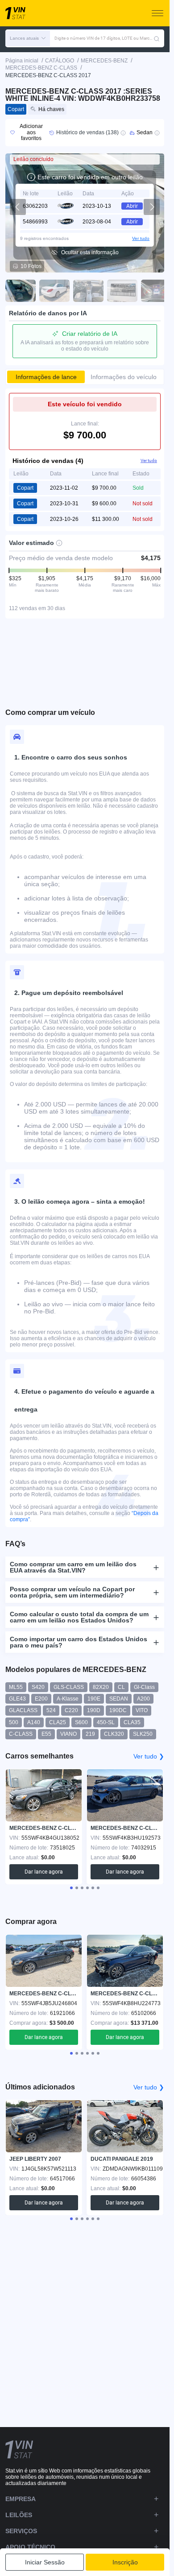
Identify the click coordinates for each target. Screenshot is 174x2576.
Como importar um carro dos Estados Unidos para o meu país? (79, 1642)
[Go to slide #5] (156, 291)
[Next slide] (152, 207)
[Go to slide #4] (122, 291)
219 (90, 1734)
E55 (46, 1734)
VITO (142, 1710)
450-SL (106, 1722)
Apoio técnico (30, 2547)
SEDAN (119, 1699)
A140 (34, 1722)
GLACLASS (23, 1710)
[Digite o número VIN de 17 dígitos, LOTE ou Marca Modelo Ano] (157, 38)
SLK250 (143, 1734)
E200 (41, 1699)
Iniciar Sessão (45, 2562)
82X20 (101, 1687)
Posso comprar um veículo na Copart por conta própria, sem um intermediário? (72, 1592)
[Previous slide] (18, 207)
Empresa (21, 2499)
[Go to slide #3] (88, 291)
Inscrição (125, 2562)
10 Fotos (31, 266)
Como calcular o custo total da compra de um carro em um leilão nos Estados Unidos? (79, 1617)
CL (121, 1687)
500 (14, 1722)
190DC (118, 1710)
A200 (143, 1699)
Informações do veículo (124, 377)
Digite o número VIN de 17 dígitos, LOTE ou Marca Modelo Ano (104, 38)
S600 (81, 1722)
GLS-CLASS (69, 1687)
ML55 (16, 1687)
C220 (71, 1710)
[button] (28, 38)
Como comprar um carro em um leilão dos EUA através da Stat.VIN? (73, 1567)
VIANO (68, 1734)
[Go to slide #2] (54, 291)
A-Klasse (68, 1699)
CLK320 (114, 1734)
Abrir (132, 206)
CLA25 (58, 1722)
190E (94, 1699)
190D (94, 1710)
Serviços (21, 2531)
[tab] (71, 1888)
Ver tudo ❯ (149, 1756)
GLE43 (17, 1699)
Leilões (19, 2515)
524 (51, 1710)
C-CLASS (21, 1734)
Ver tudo (141, 238)
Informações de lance (46, 377)
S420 (38, 1687)
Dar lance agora (44, 1872)
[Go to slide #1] (21, 291)
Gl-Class (144, 1687)
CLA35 (132, 1722)
